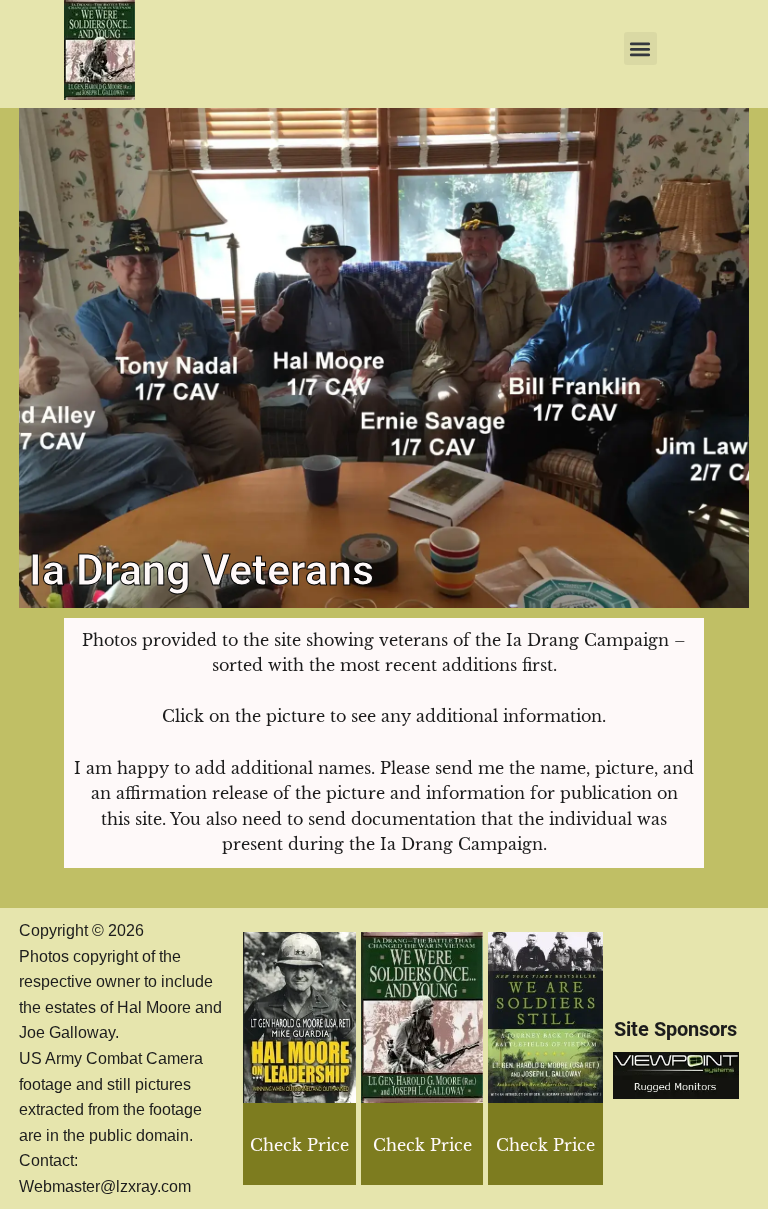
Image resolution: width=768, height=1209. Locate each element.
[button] (640, 48)
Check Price (545, 1145)
